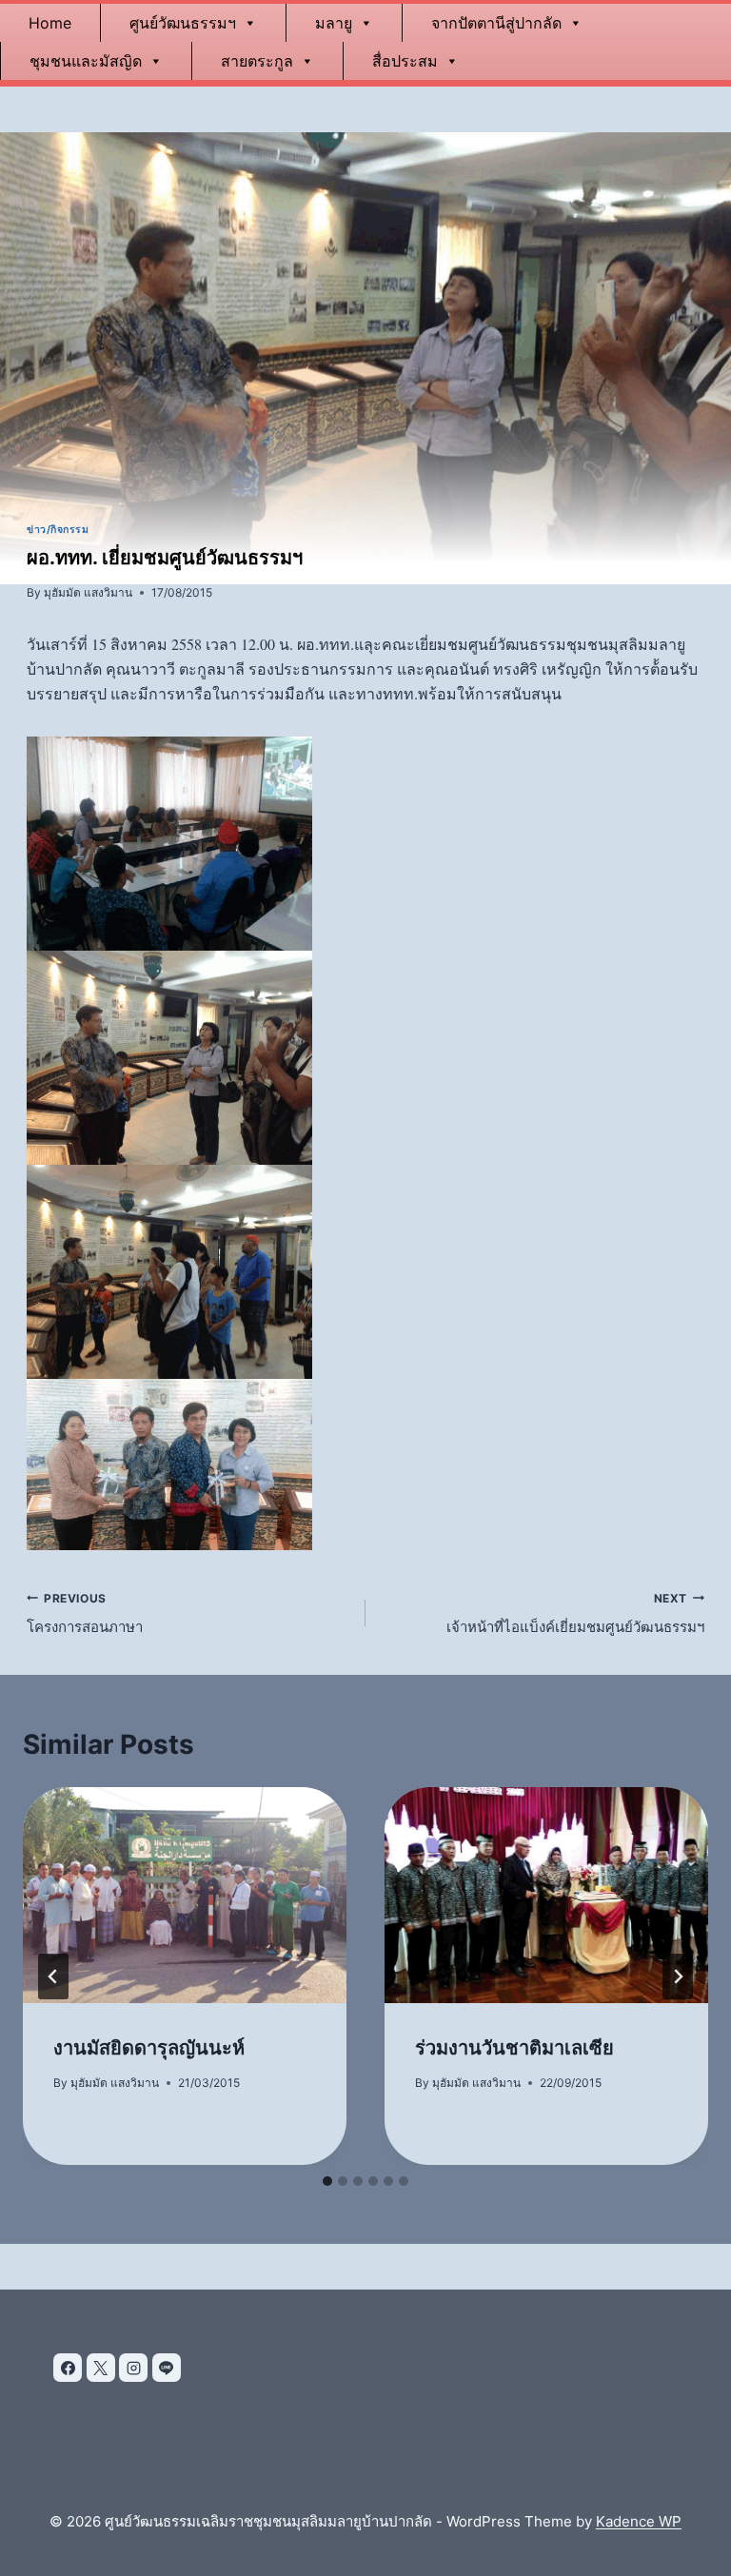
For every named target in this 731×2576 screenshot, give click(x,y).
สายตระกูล (257, 61)
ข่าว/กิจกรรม (58, 530)
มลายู (334, 23)
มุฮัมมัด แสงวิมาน (88, 592)
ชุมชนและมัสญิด (86, 61)
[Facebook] (68, 2368)
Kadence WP (639, 2521)
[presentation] (185, 1895)
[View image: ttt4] (365, 1465)
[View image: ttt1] (365, 844)
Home (50, 23)
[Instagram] (133, 2368)
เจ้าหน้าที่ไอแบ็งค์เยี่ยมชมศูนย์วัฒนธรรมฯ (575, 1614)
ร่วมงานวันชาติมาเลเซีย (514, 2048)
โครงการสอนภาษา (85, 1614)
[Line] (167, 2368)
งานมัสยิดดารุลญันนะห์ (149, 2048)
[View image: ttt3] (365, 1272)
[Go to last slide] (53, 1976)
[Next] (678, 1976)
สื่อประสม (405, 61)
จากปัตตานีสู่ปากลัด (496, 23)
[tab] (327, 2181)
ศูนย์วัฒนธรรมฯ (183, 23)
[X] (101, 2368)
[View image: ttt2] (365, 1058)
